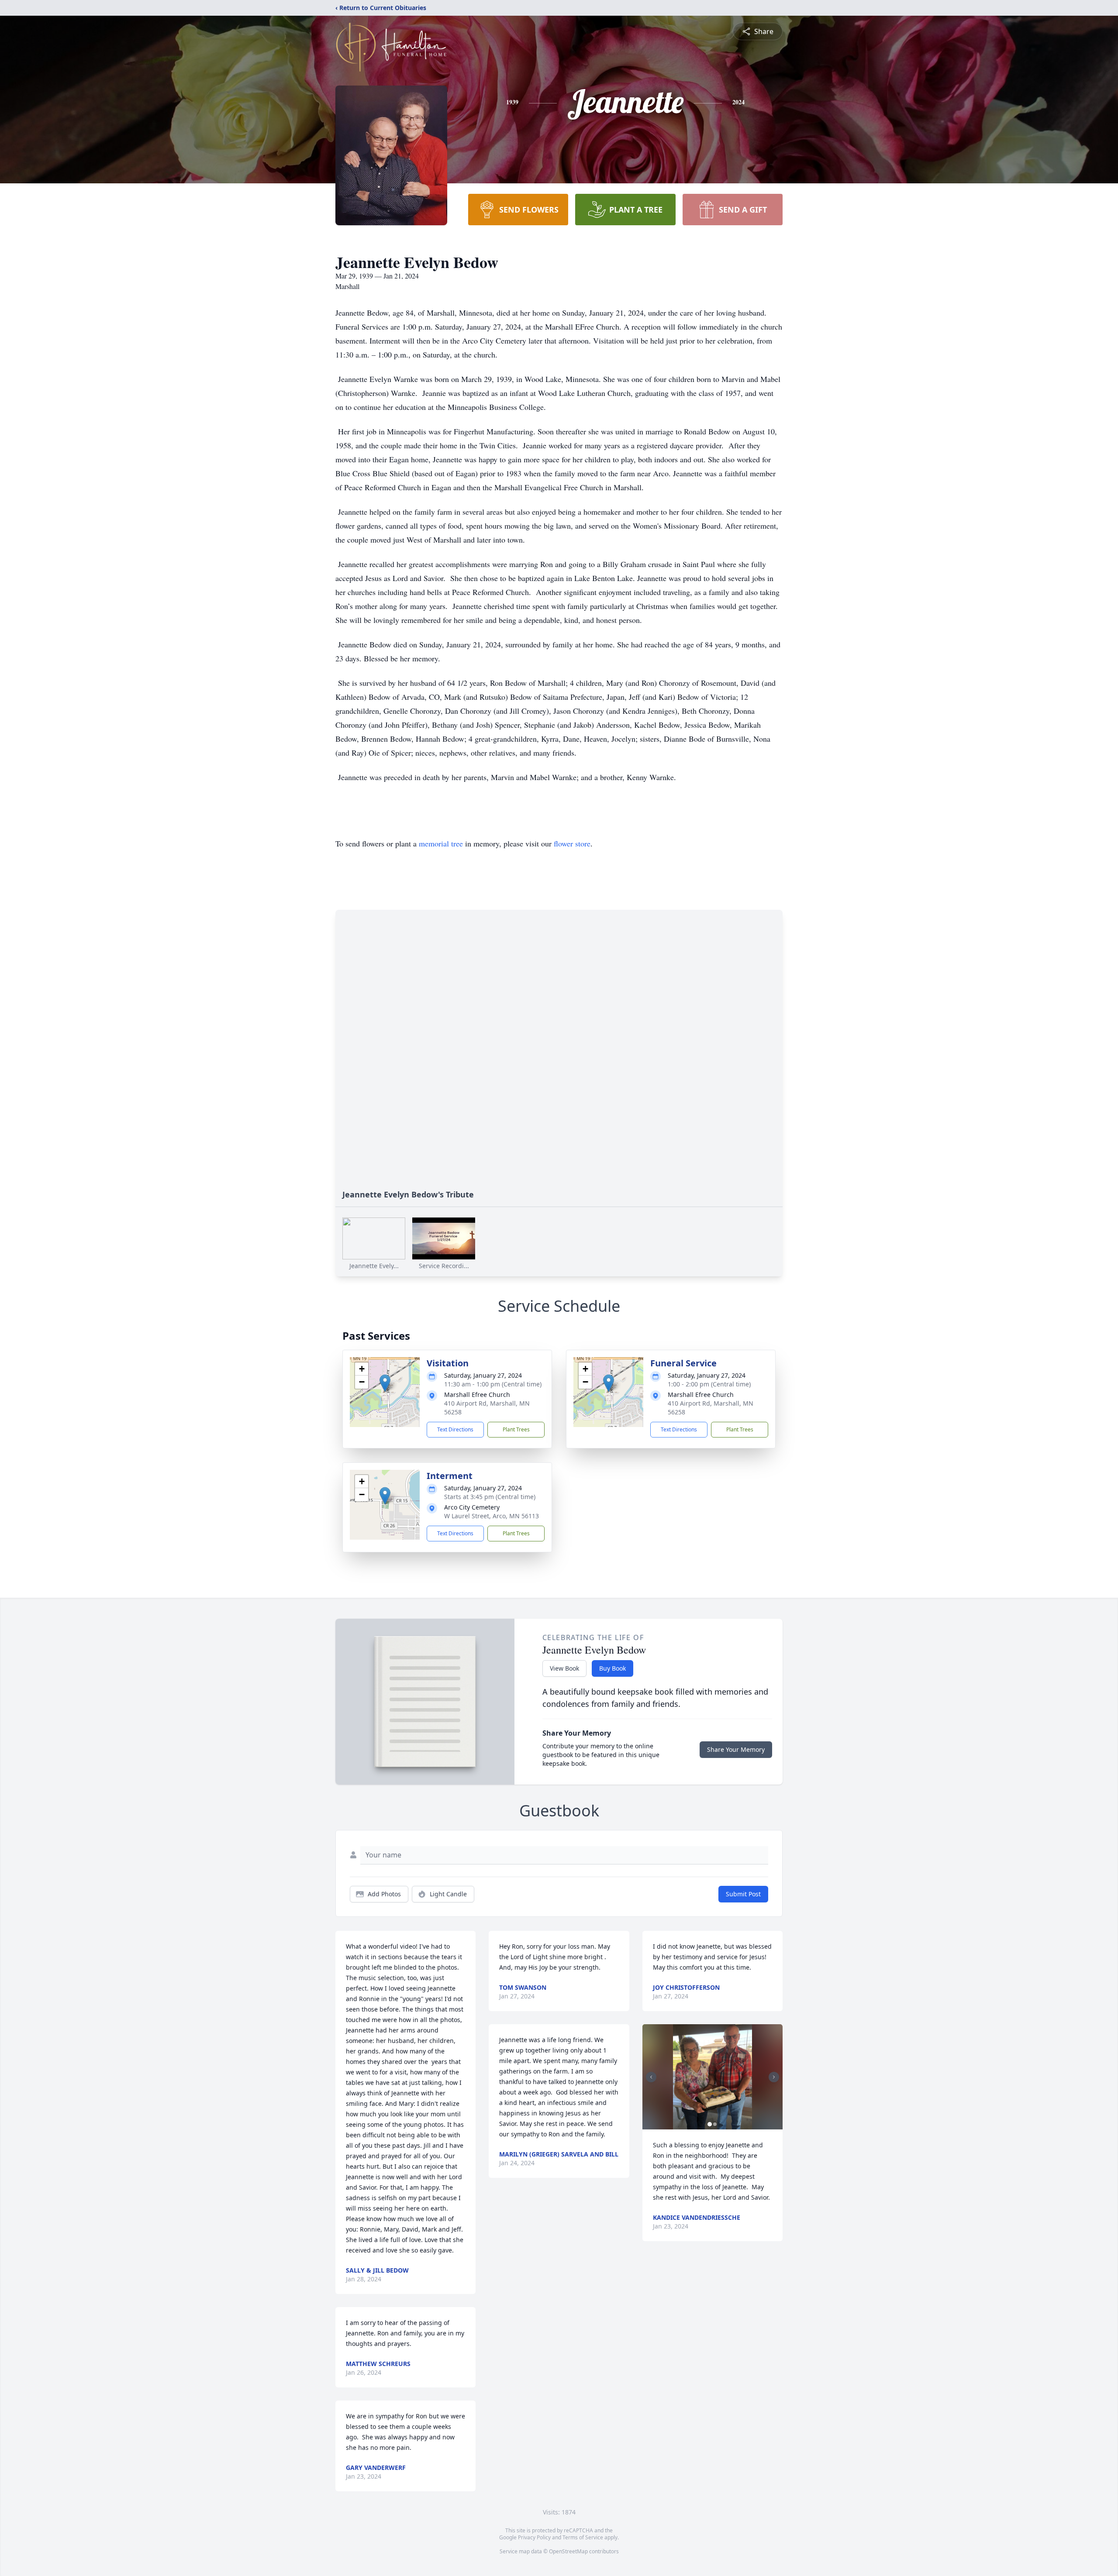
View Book (564, 1668)
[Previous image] (651, 2077)
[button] (385, 1383)
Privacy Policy (534, 2537)
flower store (572, 843)
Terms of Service (583, 2537)
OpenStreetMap (568, 2551)
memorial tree (441, 843)
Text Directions (455, 1429)
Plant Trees (516, 1429)
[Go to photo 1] (710, 2124)
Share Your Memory (736, 1749)
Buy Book (612, 1668)
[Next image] (774, 2077)
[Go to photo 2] (715, 2124)
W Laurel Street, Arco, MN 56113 (492, 1516)
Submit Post (743, 1894)
